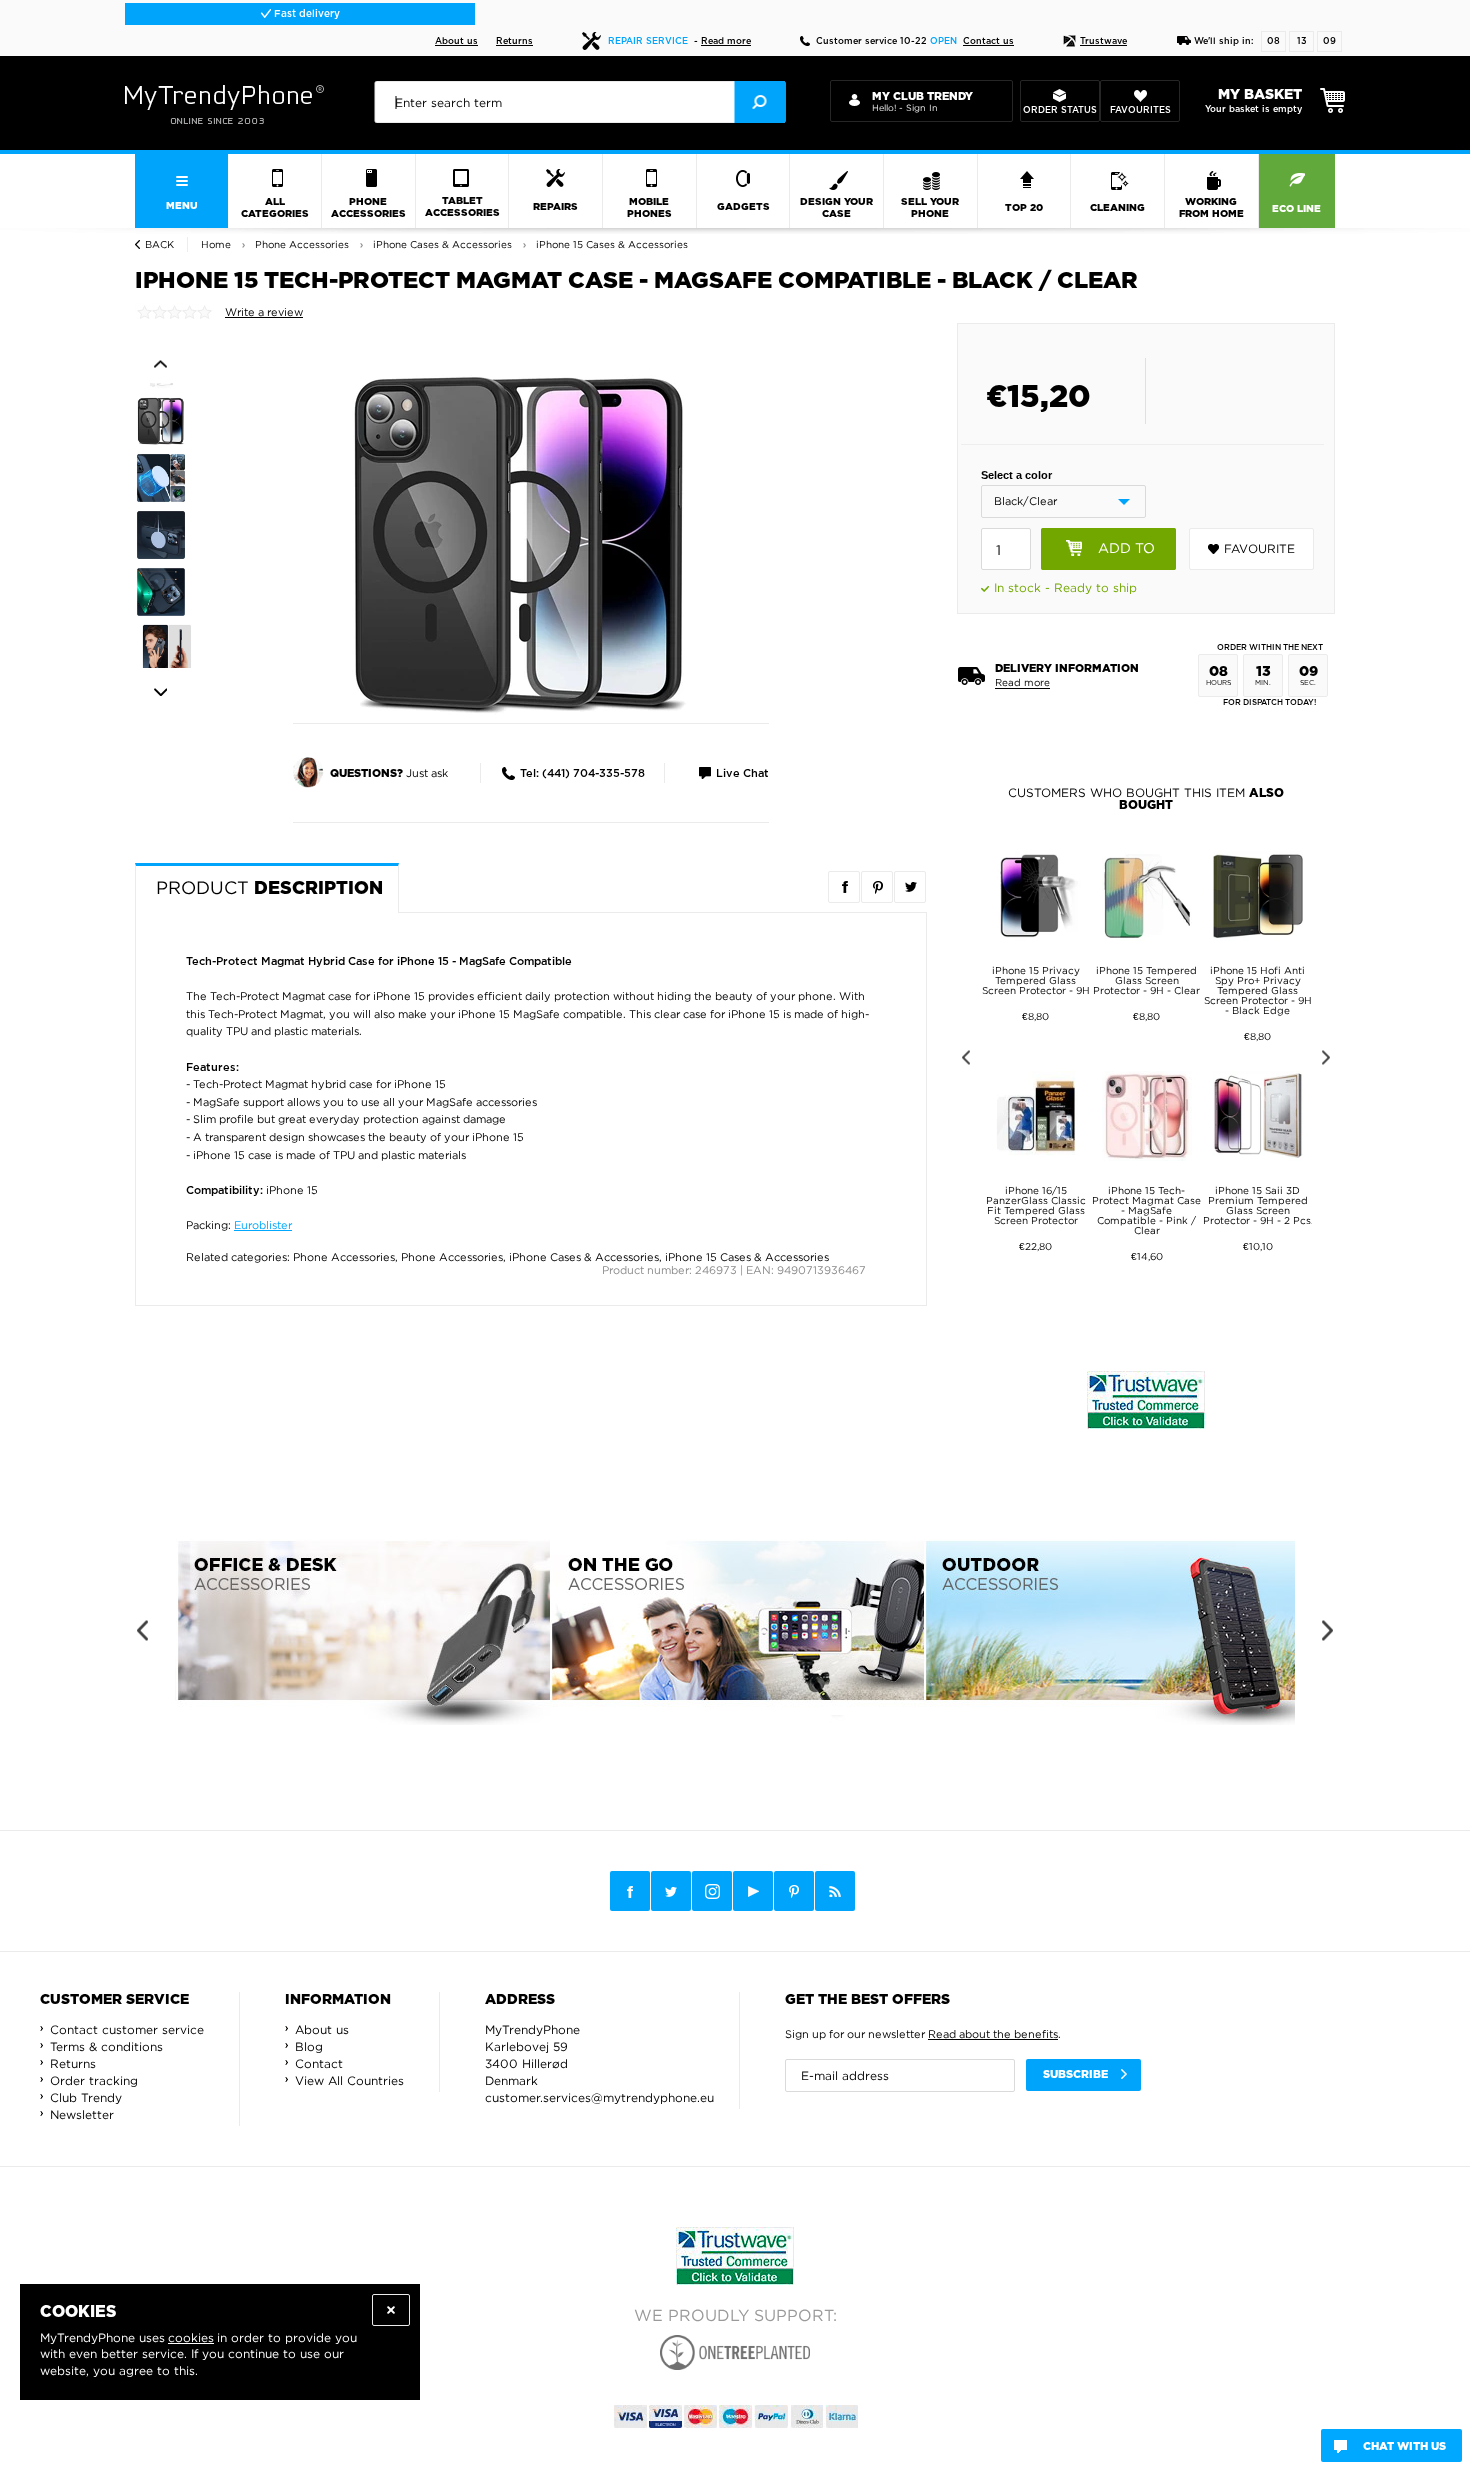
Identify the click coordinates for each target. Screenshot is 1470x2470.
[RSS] (835, 1891)
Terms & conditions (106, 2046)
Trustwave (1103, 41)
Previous (160, 363)
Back (159, 244)
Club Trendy (86, 2097)
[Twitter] (671, 1891)
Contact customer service (127, 2029)
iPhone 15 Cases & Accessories (747, 1257)
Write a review (264, 312)
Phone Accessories (344, 1257)
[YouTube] (753, 1891)
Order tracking (94, 2080)
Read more (726, 41)
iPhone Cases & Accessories (584, 1257)
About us (456, 41)
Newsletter (82, 2114)
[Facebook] (630, 1891)
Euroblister (263, 1225)
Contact (319, 2063)
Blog (309, 2046)
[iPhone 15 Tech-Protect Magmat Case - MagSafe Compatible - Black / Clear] (520, 542)
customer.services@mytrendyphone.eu (599, 2097)
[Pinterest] (794, 1891)
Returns (514, 41)
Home (216, 244)
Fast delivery (305, 14)
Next (160, 693)
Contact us (988, 41)
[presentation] (579, 102)
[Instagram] (712, 1892)
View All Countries (349, 2080)
